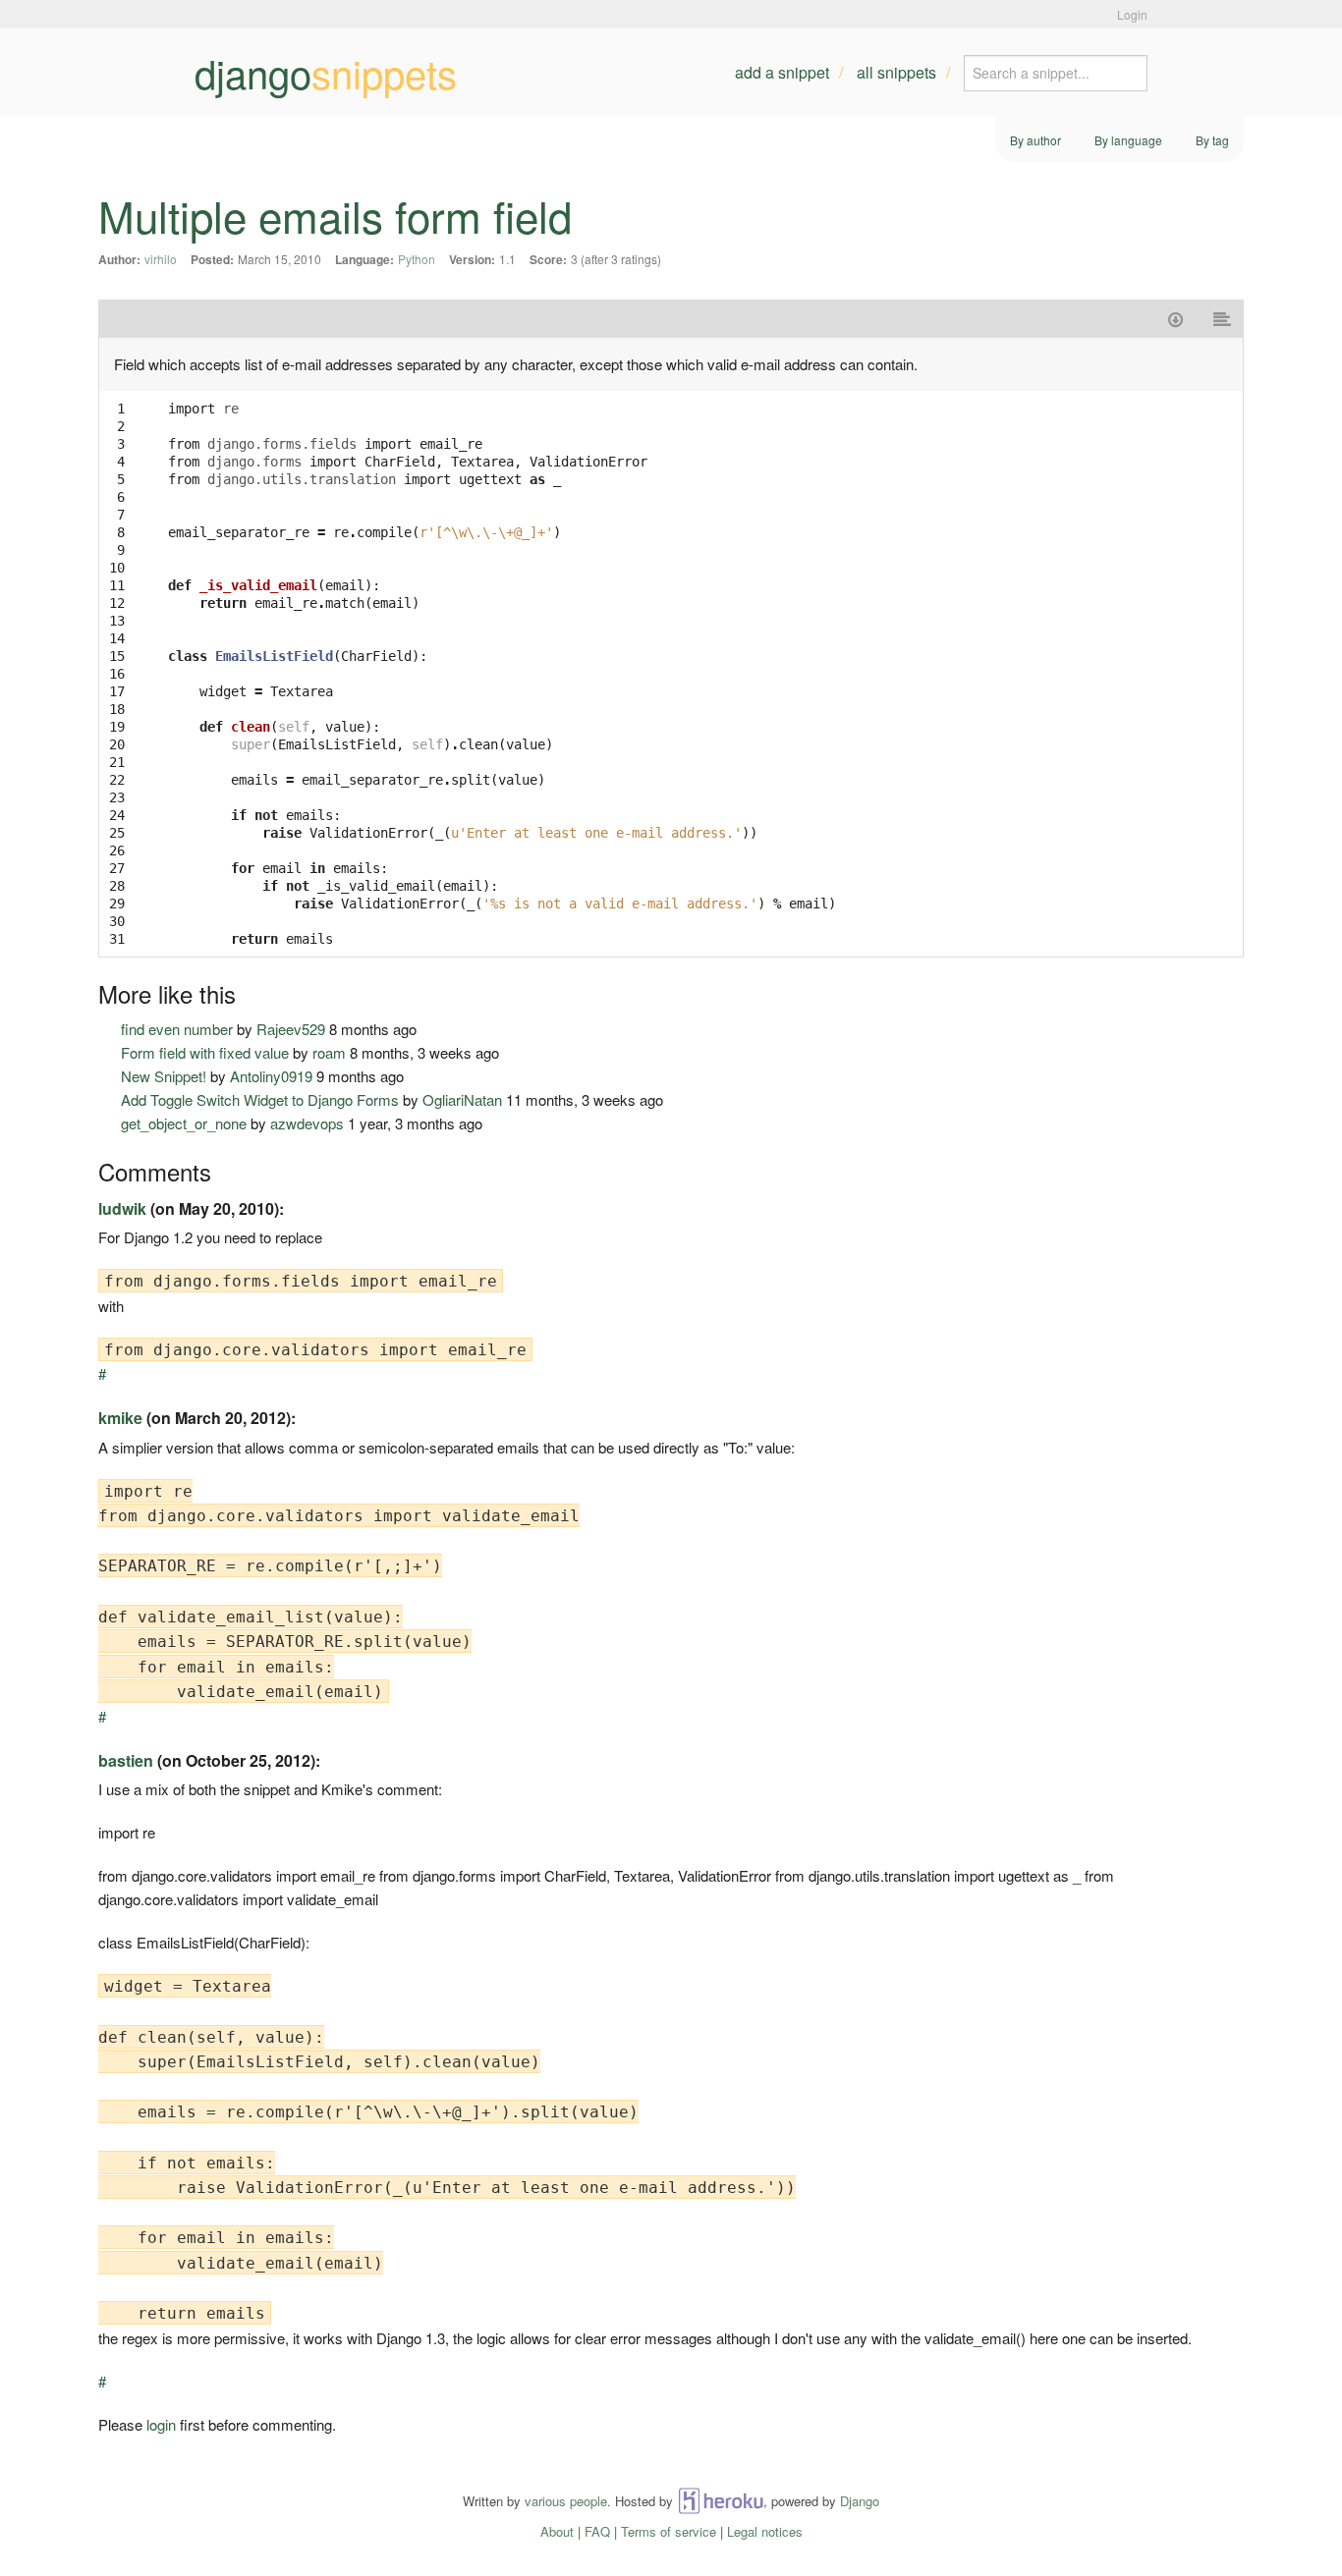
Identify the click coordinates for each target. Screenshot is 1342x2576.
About (557, 2531)
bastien (126, 1760)
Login (1132, 14)
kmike (120, 1418)
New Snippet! (164, 1076)
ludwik (122, 1208)
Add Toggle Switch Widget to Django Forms (260, 1099)
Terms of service (669, 2531)
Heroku (721, 2501)
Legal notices (765, 2531)
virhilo (161, 259)
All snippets (896, 72)
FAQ (597, 2531)
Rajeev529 (291, 1029)
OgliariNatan (462, 1099)
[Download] (1175, 319)
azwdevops (307, 1123)
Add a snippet (782, 72)
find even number (177, 1029)
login (161, 2424)
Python (417, 259)
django (326, 73)
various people (566, 2501)
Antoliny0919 (271, 1076)
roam (329, 1052)
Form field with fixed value (205, 1052)
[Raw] (1222, 319)
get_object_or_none (184, 1123)
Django (860, 2501)
